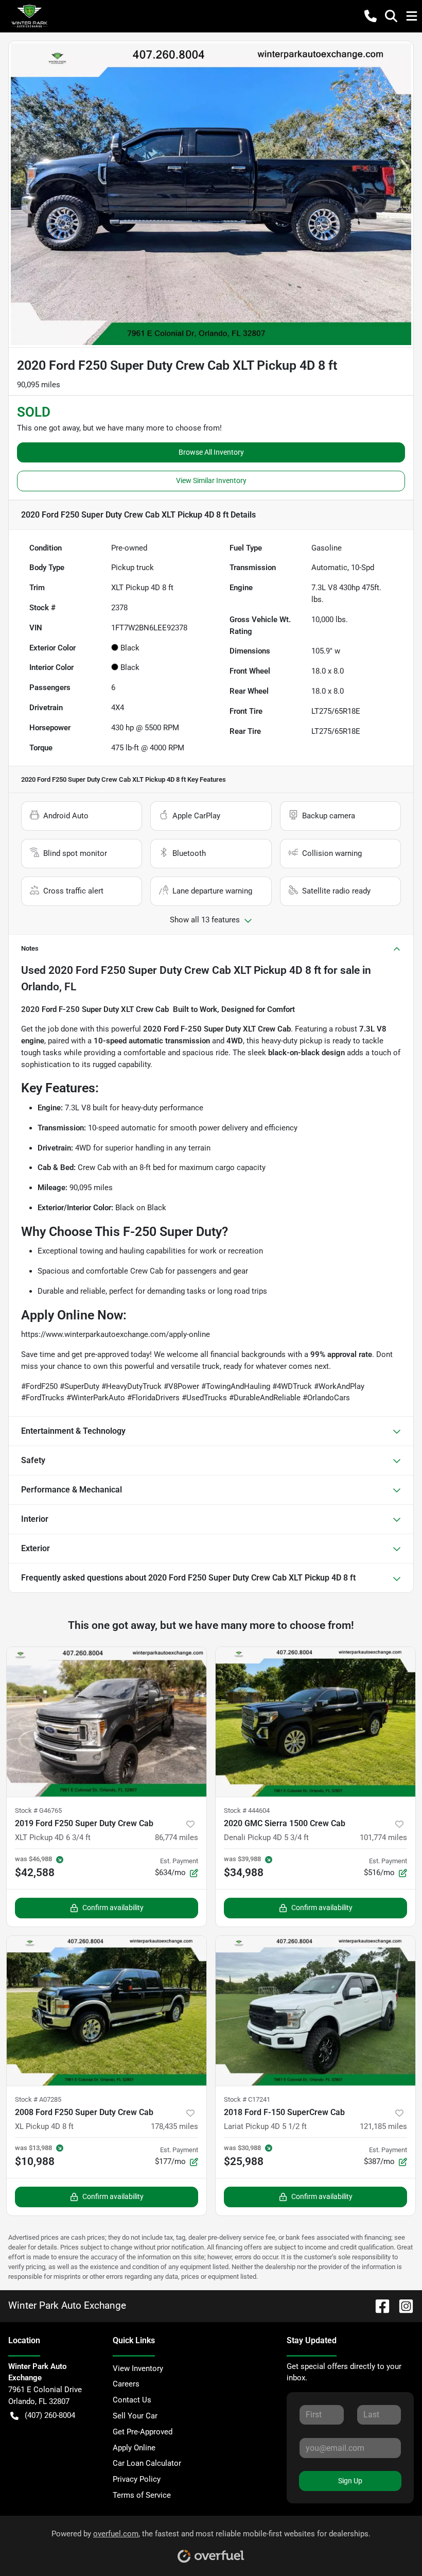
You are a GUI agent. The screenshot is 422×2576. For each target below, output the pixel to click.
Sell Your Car (135, 2416)
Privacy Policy (137, 2479)
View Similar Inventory (211, 480)
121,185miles (383, 2126)
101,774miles (383, 1837)
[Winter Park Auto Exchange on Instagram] (402, 2305)
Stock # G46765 (38, 1810)
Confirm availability (113, 1908)
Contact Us (132, 2400)
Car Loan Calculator (147, 2463)
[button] (371, 16)
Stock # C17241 (247, 2099)
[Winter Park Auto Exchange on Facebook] (378, 2305)
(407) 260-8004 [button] (50, 2415)
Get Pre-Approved (143, 2432)
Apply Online (134, 2448)
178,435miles (174, 2126)
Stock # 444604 (247, 1810)
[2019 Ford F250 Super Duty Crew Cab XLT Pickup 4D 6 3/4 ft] (107, 1722)
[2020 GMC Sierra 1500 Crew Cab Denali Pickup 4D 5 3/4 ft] (315, 1722)
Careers (126, 2384)
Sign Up (350, 2481)
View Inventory (138, 2368)
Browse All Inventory (211, 452)
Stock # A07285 (38, 2099)
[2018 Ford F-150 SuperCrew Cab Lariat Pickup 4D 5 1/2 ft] (315, 2011)
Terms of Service (142, 2495)
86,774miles (177, 1837)
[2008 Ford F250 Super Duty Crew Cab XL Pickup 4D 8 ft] (107, 2011)
